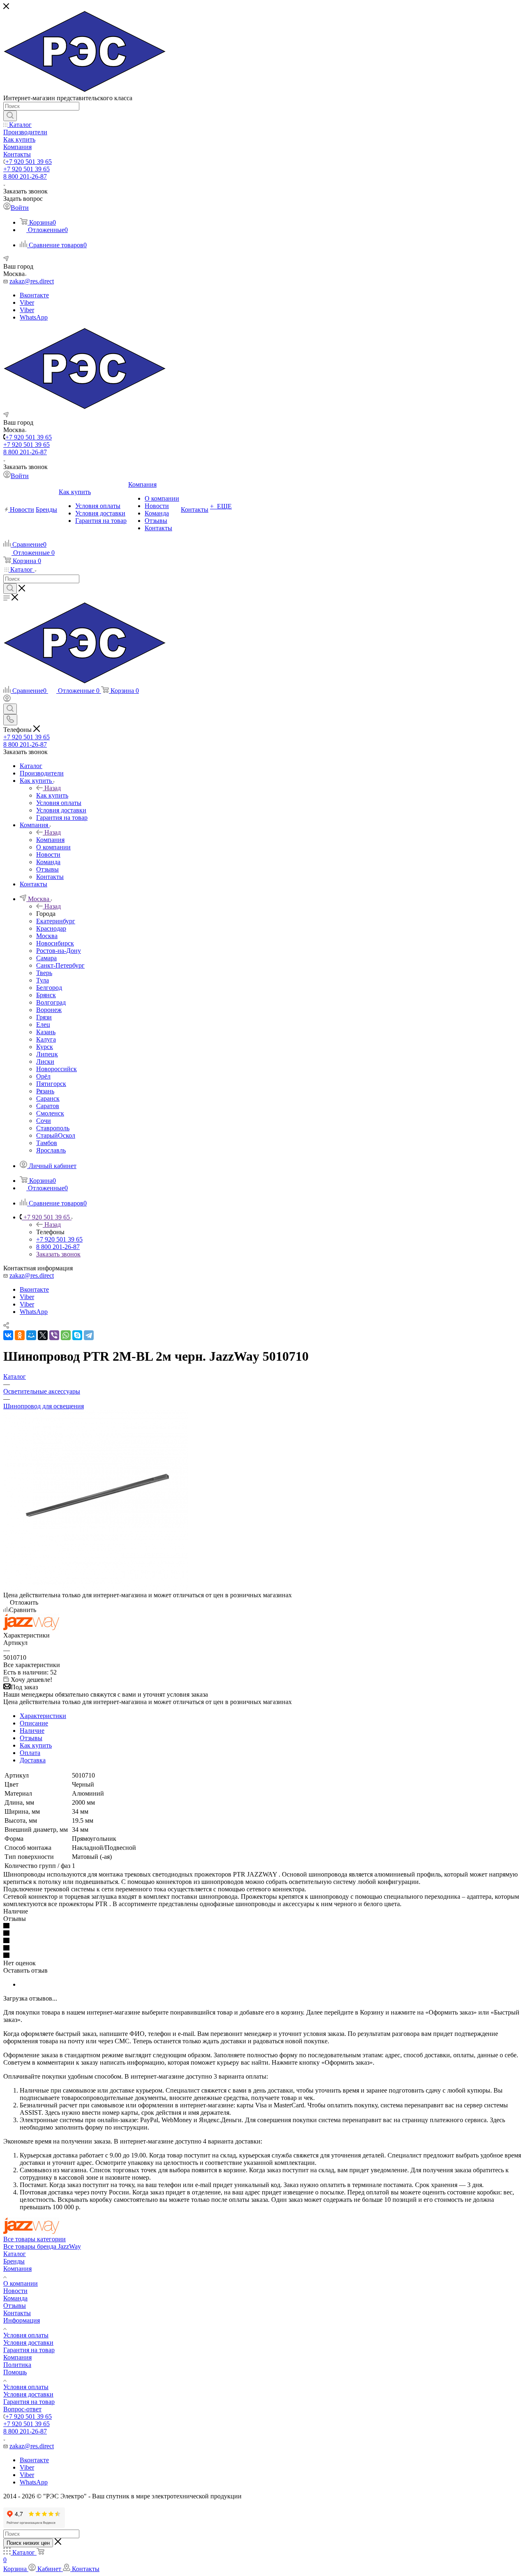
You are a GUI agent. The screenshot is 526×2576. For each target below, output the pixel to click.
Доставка (33, 1760)
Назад (53, 788)
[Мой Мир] (31, 1335)
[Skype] (77, 1335)
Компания (50, 840)
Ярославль (51, 1150)
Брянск (46, 995)
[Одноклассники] (20, 1335)
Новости (15, 2291)
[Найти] (10, 116)
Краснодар (51, 928)
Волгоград (51, 1002)
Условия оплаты (26, 2335)
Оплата (30, 1753)
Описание (34, 1723)
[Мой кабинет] (7, 700)
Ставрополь (53, 1128)
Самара (46, 958)
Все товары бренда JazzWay (42, 2246)
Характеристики (43, 1716)
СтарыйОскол (56, 1135)
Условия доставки (28, 2343)
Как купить (52, 795)
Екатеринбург (56, 921)
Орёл (43, 1076)
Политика (17, 2365)
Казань (46, 1032)
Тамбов (47, 1143)
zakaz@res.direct (32, 281)
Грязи (44, 1017)
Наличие (32, 1731)
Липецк (47, 1054)
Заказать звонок (58, 1254)
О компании (21, 2283)
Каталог (15, 2254)
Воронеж (49, 1010)
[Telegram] (89, 1335)
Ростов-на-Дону (59, 951)
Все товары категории (35, 2239)
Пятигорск (51, 1084)
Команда (15, 2298)
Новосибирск (55, 943)
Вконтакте (34, 295)
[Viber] (54, 1335)
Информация (22, 2320)
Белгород (49, 988)
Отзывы (31, 1738)
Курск (45, 1047)
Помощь (15, 2372)
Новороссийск (57, 1069)
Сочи (44, 1121)
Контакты (17, 2313)
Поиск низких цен (28, 2543)
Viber (27, 302)
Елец (43, 1025)
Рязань (45, 1091)
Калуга (46, 1039)
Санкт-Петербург (60, 965)
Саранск (48, 1098)
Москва (47, 936)
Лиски (45, 1061)
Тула (43, 980)
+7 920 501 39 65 (29, 162)
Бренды (14, 2261)
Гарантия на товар (29, 2350)
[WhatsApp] (66, 1335)
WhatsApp (34, 317)
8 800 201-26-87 (25, 176)
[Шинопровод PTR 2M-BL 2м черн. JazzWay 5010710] (96, 1588)
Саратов (48, 1106)
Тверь (44, 973)
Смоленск (50, 1113)
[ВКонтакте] (8, 1335)
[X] (43, 1335)
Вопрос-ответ (22, 2409)
